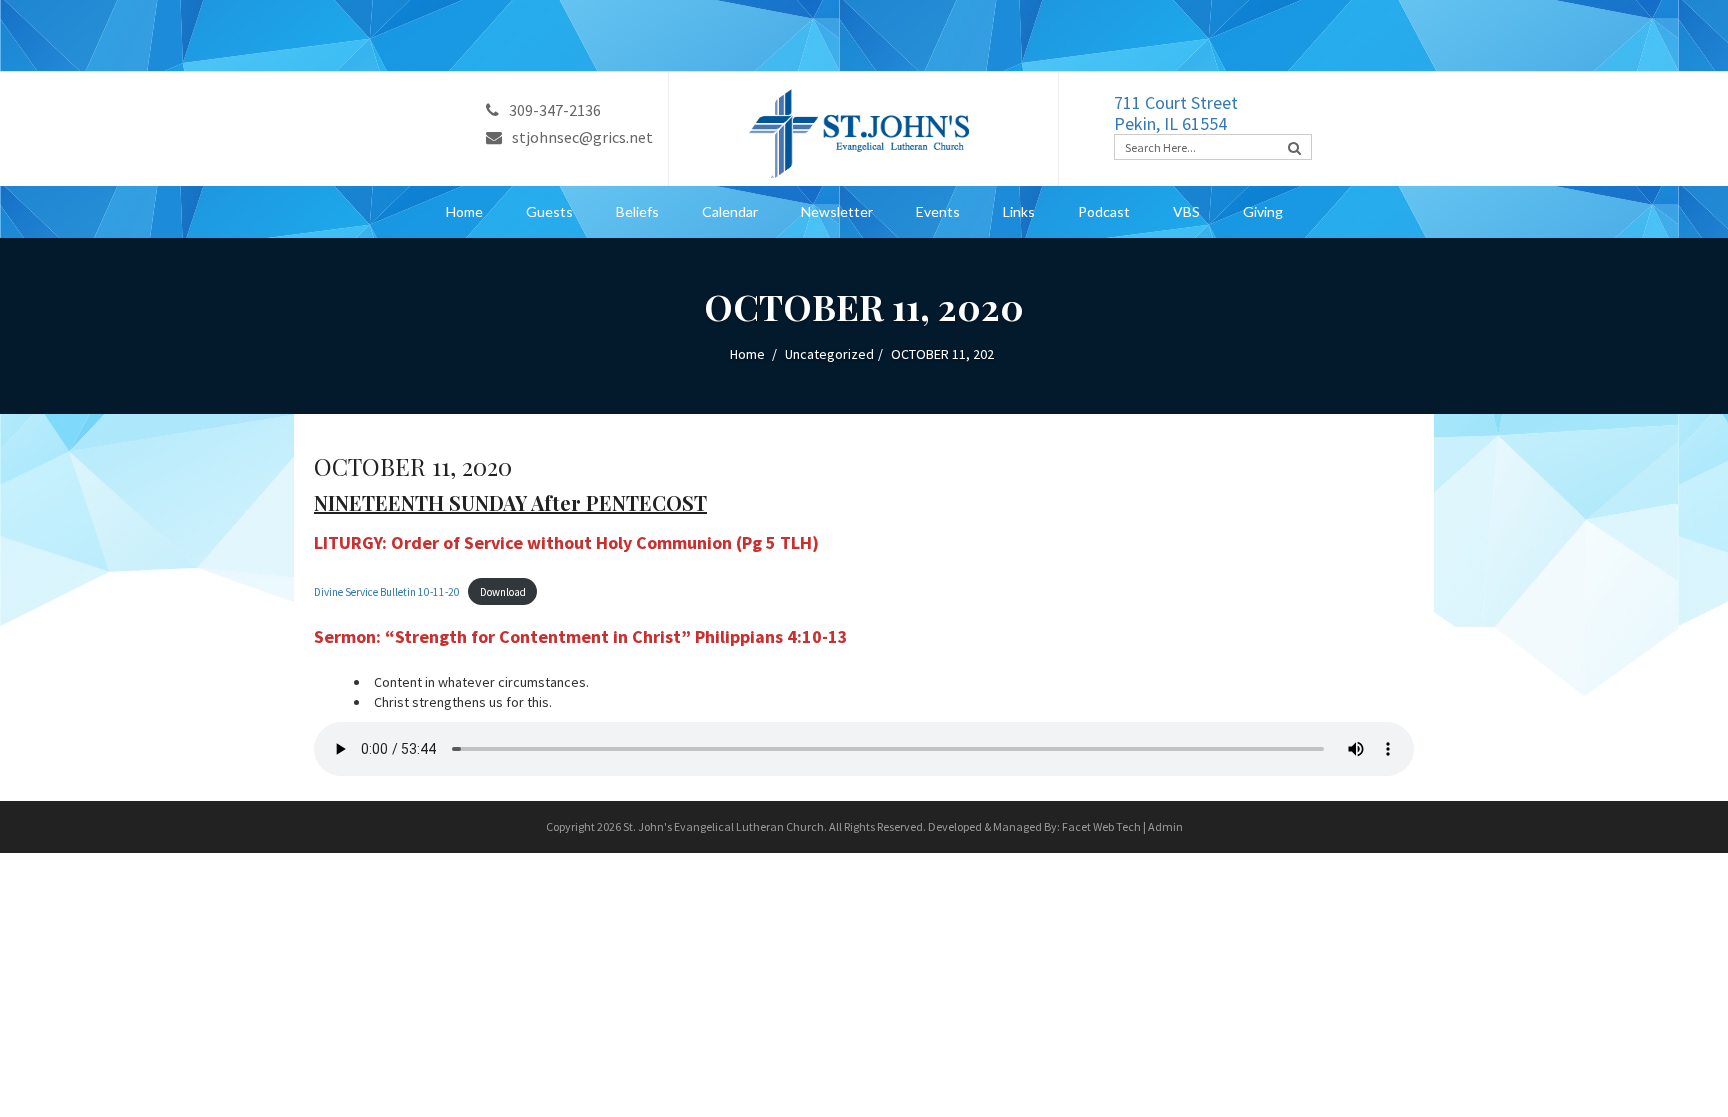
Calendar (730, 211)
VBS (1186, 211)
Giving (1263, 211)
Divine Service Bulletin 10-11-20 (387, 592)
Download (503, 592)
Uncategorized (829, 354)
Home (464, 211)
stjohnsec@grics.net (582, 137)
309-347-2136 (555, 110)
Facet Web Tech (1101, 826)
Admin (1165, 826)
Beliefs (637, 211)
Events (938, 211)
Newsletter (837, 211)
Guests (549, 211)
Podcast (1104, 211)
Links (1019, 211)
